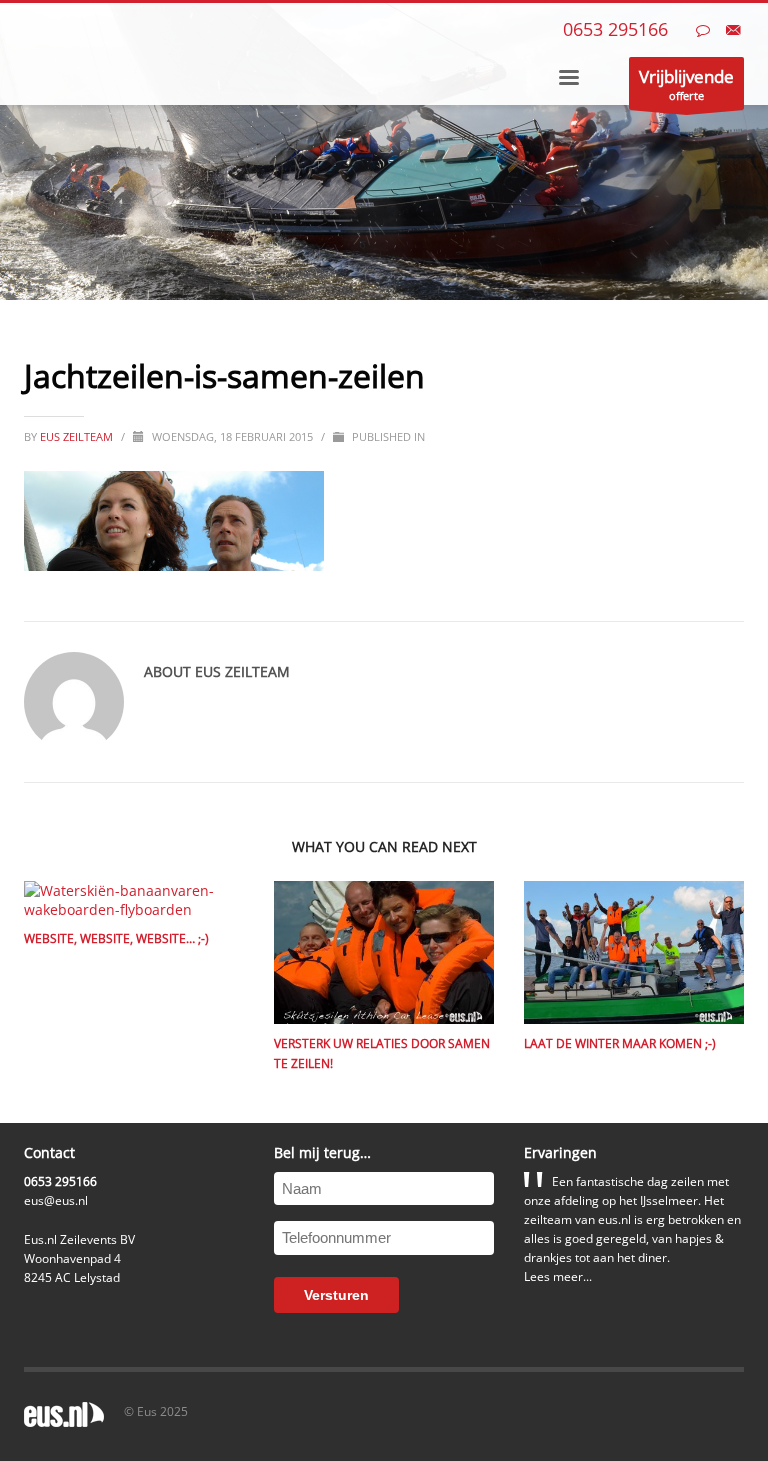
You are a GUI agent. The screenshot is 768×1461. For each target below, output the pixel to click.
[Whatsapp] (703, 30)
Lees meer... (558, 1276)
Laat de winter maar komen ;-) (620, 1043)
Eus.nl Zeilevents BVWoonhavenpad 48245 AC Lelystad (79, 1258)
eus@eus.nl (56, 1200)
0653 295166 (615, 29)
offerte (686, 84)
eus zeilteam (78, 436)
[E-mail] (733, 30)
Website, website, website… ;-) (116, 938)
